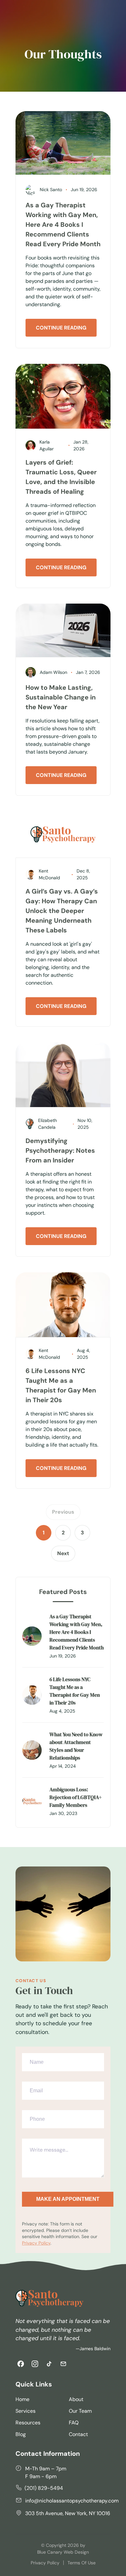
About (76, 2399)
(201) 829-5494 (44, 2488)
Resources (28, 2423)
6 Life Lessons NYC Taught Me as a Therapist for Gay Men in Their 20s (61, 1385)
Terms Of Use (82, 2563)
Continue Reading (61, 328)
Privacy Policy (36, 2243)
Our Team (80, 2411)
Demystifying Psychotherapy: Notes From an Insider (60, 1150)
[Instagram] (35, 2364)
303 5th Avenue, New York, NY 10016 (68, 2513)
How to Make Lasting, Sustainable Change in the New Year (61, 697)
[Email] (63, 2364)
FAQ (74, 2423)
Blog (21, 2434)
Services (26, 2411)
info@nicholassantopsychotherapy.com (72, 2501)
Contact (78, 2434)
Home (22, 2399)
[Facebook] (21, 2364)
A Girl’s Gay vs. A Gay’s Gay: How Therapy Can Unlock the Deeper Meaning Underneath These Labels (62, 911)
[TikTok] (49, 2364)
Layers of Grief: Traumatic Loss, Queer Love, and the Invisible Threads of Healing (61, 477)
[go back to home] (49, 2299)
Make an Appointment (68, 2199)
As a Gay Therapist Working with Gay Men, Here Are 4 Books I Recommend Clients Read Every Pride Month (63, 225)
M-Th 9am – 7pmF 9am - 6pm (46, 2472)
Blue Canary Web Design (63, 2552)
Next (63, 1553)
